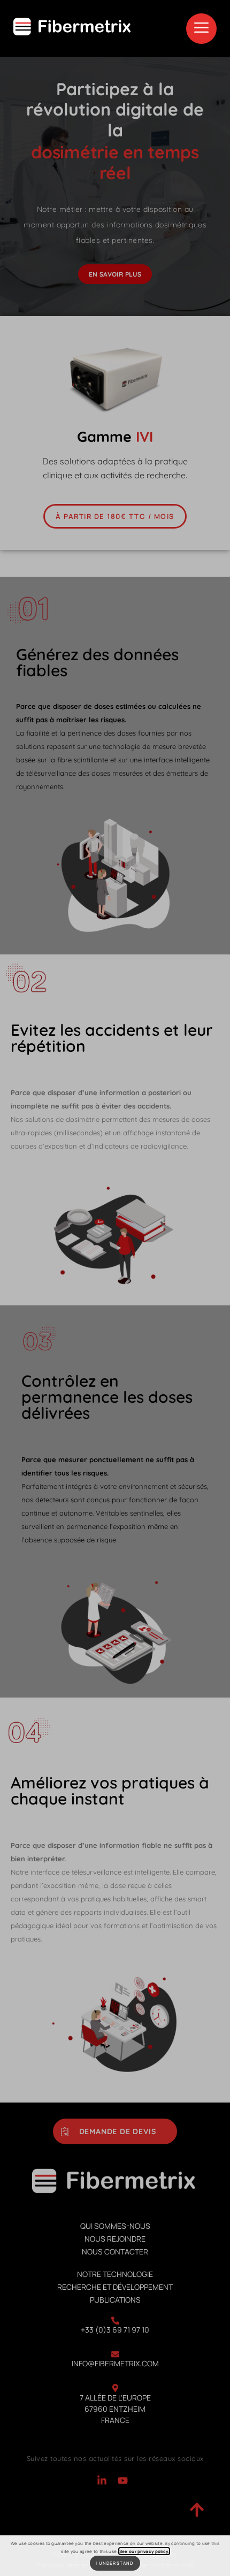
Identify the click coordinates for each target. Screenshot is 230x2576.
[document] (115, 1288)
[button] (201, 29)
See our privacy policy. (144, 2551)
